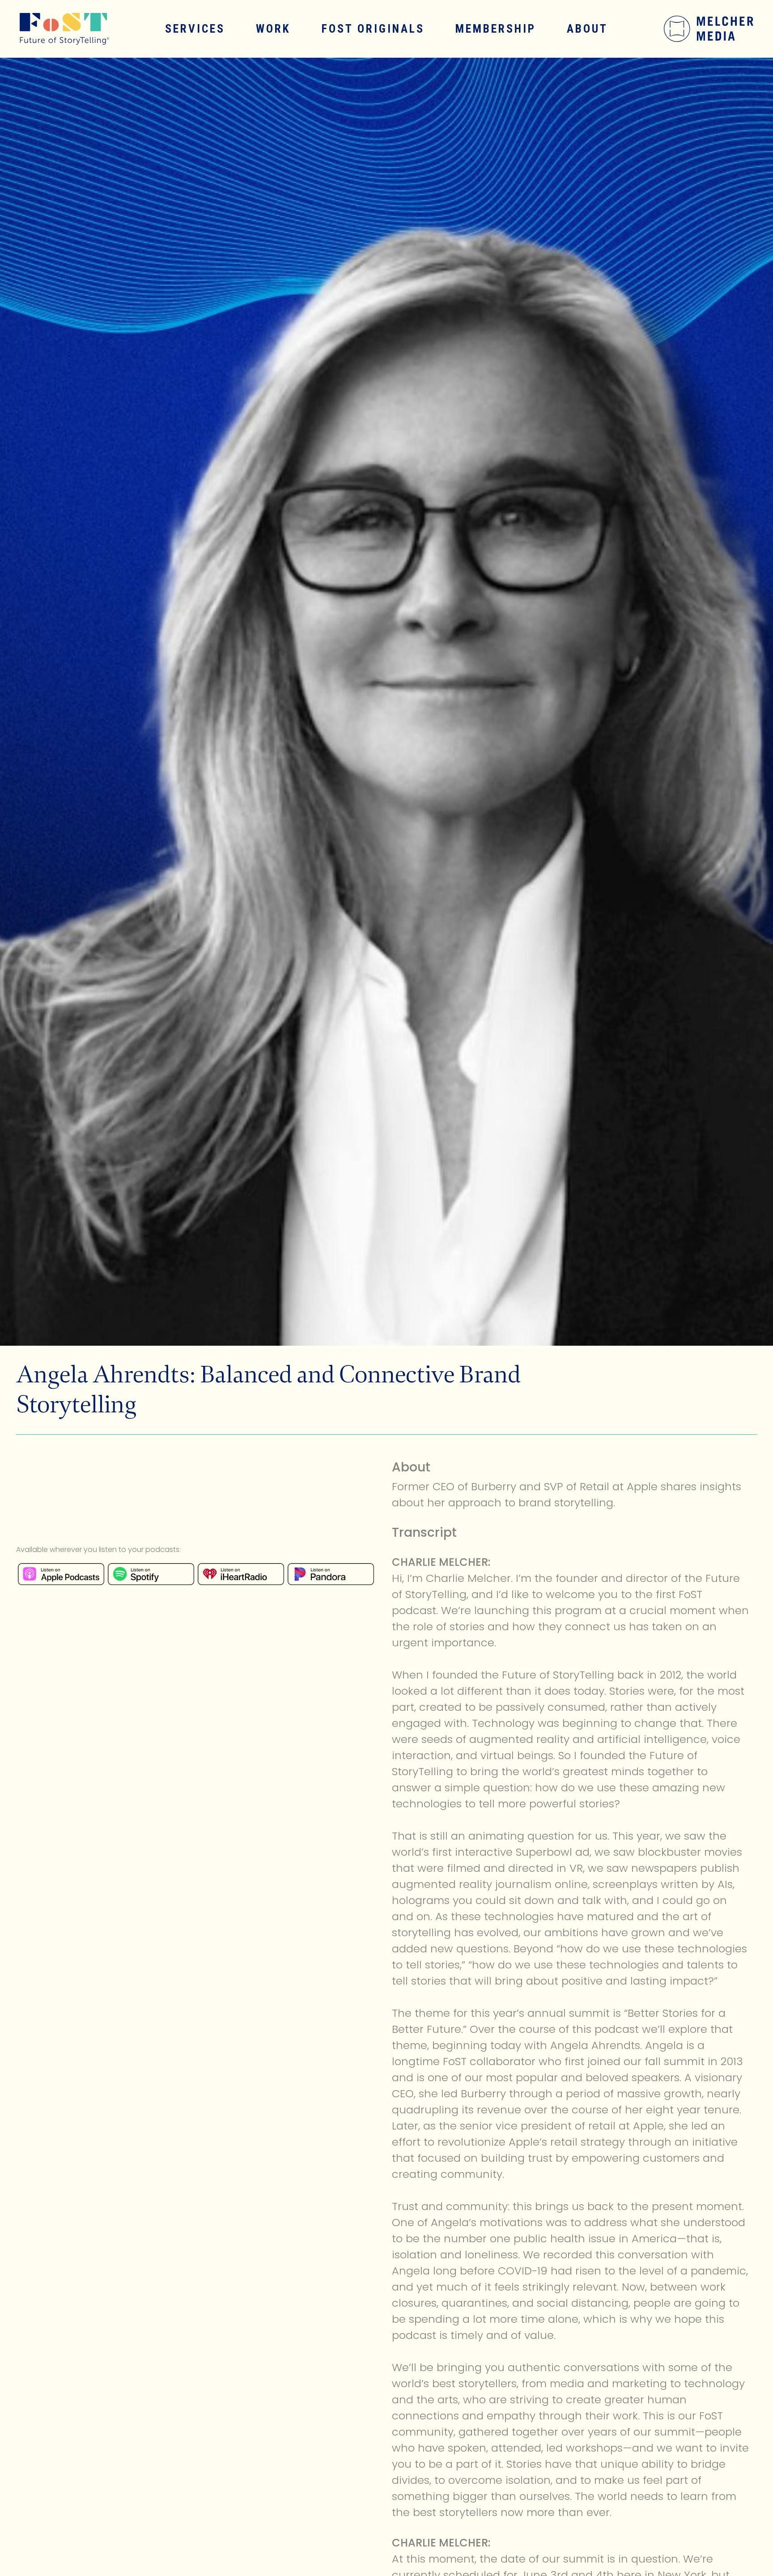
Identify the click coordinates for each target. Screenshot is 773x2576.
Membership (496, 29)
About (587, 29)
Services (195, 29)
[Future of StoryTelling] (57, 29)
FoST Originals (373, 29)
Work (273, 29)
